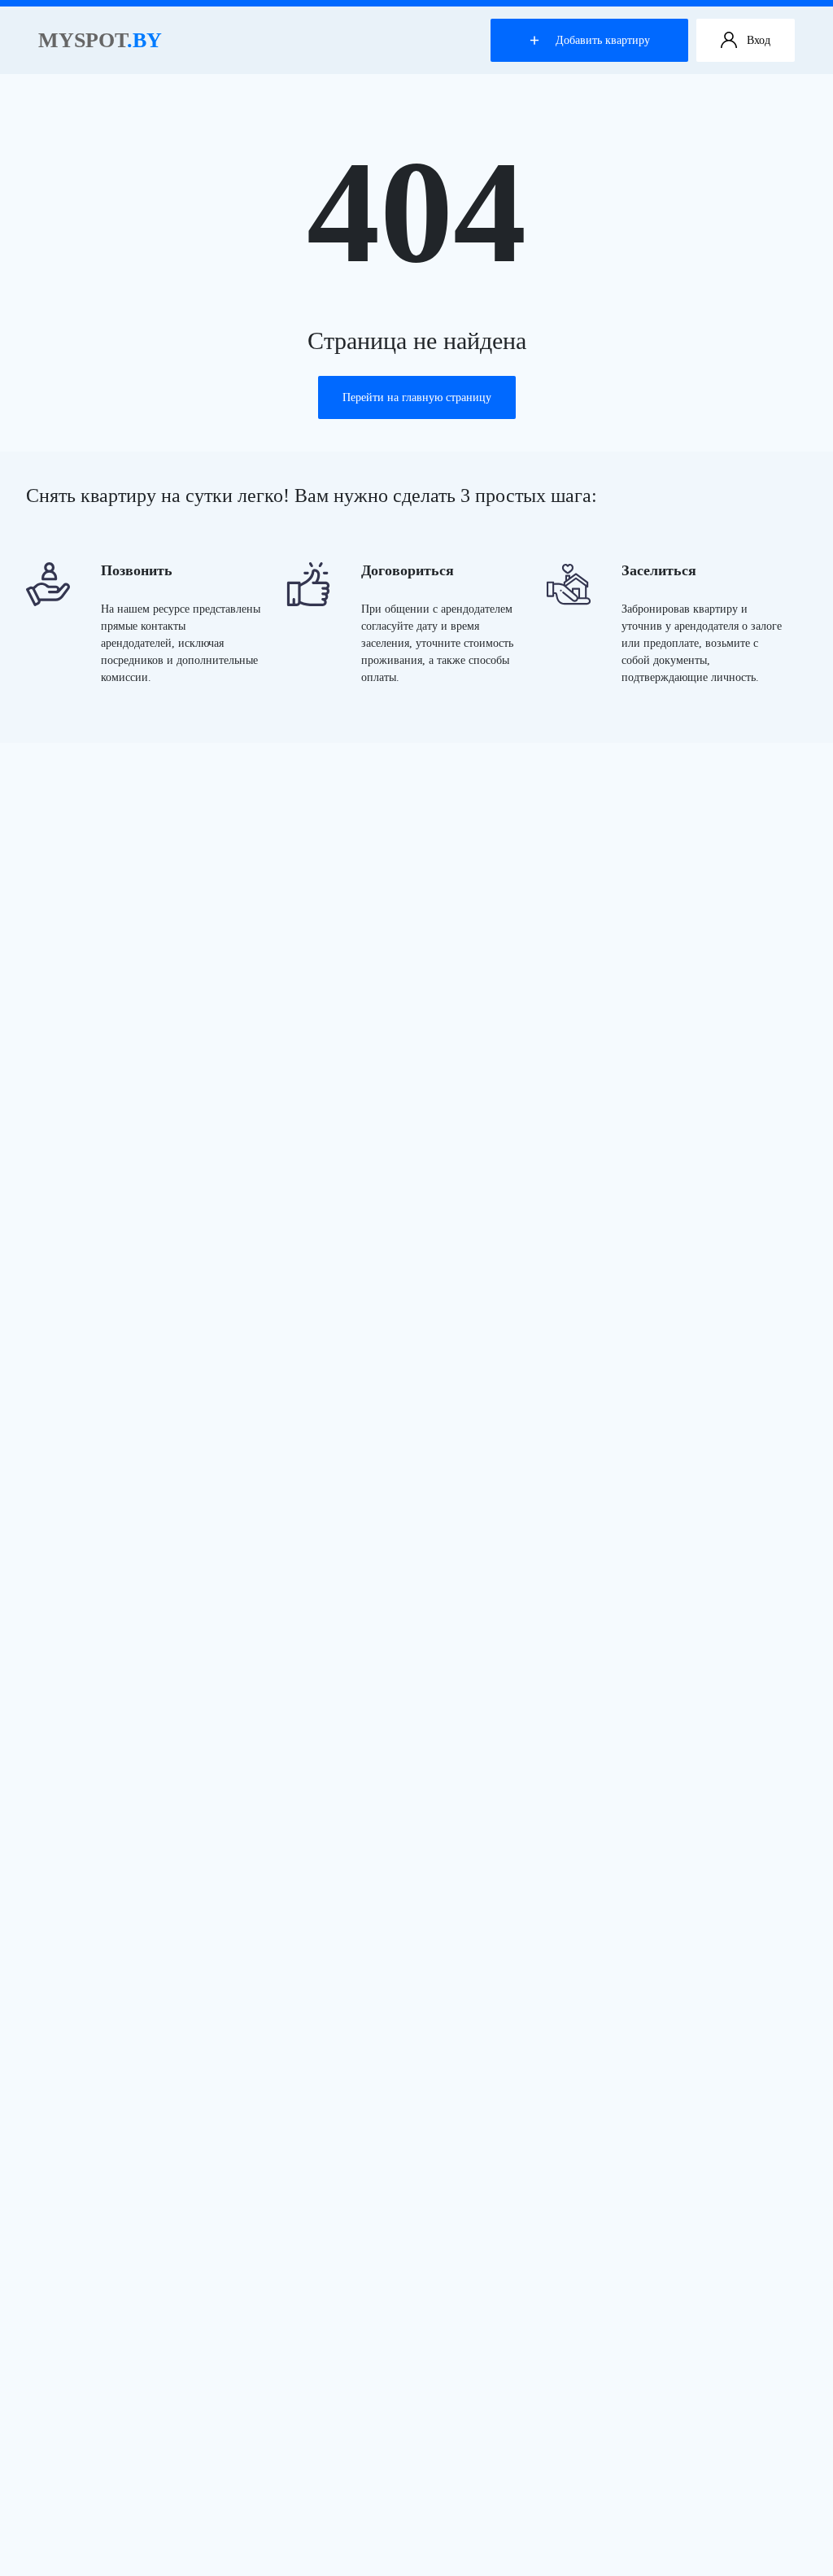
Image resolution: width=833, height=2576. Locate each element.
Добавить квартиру (603, 40)
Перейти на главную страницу (417, 397)
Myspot (100, 40)
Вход (759, 40)
